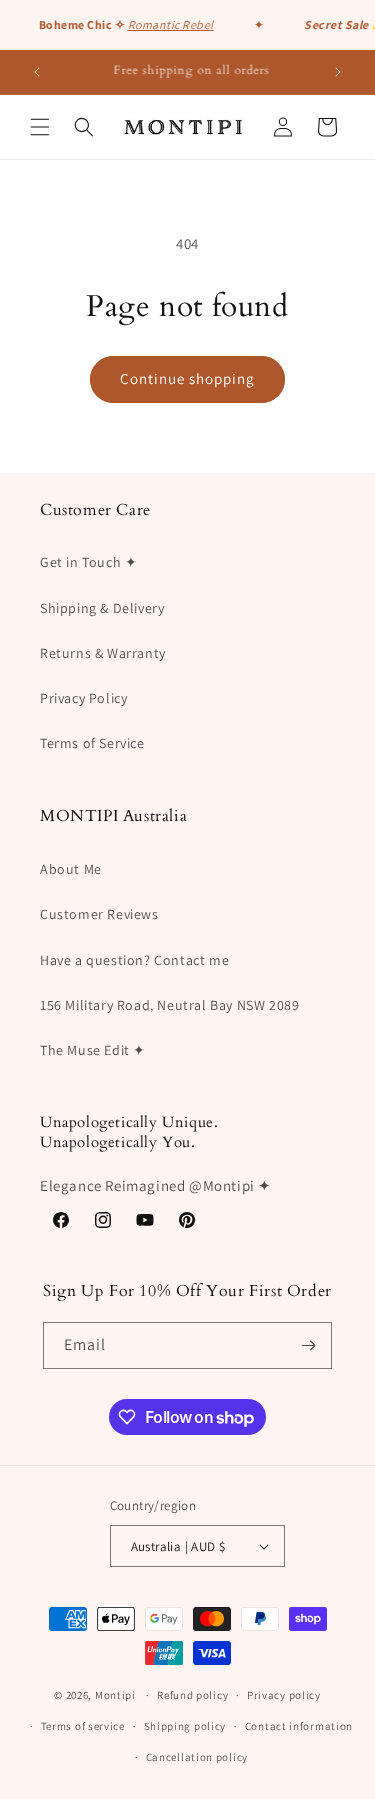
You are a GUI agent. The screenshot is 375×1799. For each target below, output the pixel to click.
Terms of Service (92, 743)
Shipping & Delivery (102, 608)
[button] (40, 127)
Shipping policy (185, 1726)
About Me (71, 869)
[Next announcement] (338, 72)
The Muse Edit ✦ (93, 1050)
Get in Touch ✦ (88, 562)
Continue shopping (187, 378)
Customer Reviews (99, 914)
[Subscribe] (309, 1345)
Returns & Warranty (103, 653)
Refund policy (192, 1695)
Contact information (299, 1726)
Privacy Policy (83, 698)
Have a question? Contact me (134, 960)
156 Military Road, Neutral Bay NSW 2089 (169, 1005)
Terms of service (83, 1726)
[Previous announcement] (37, 72)
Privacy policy (284, 1695)
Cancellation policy (197, 1757)
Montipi (115, 1695)
